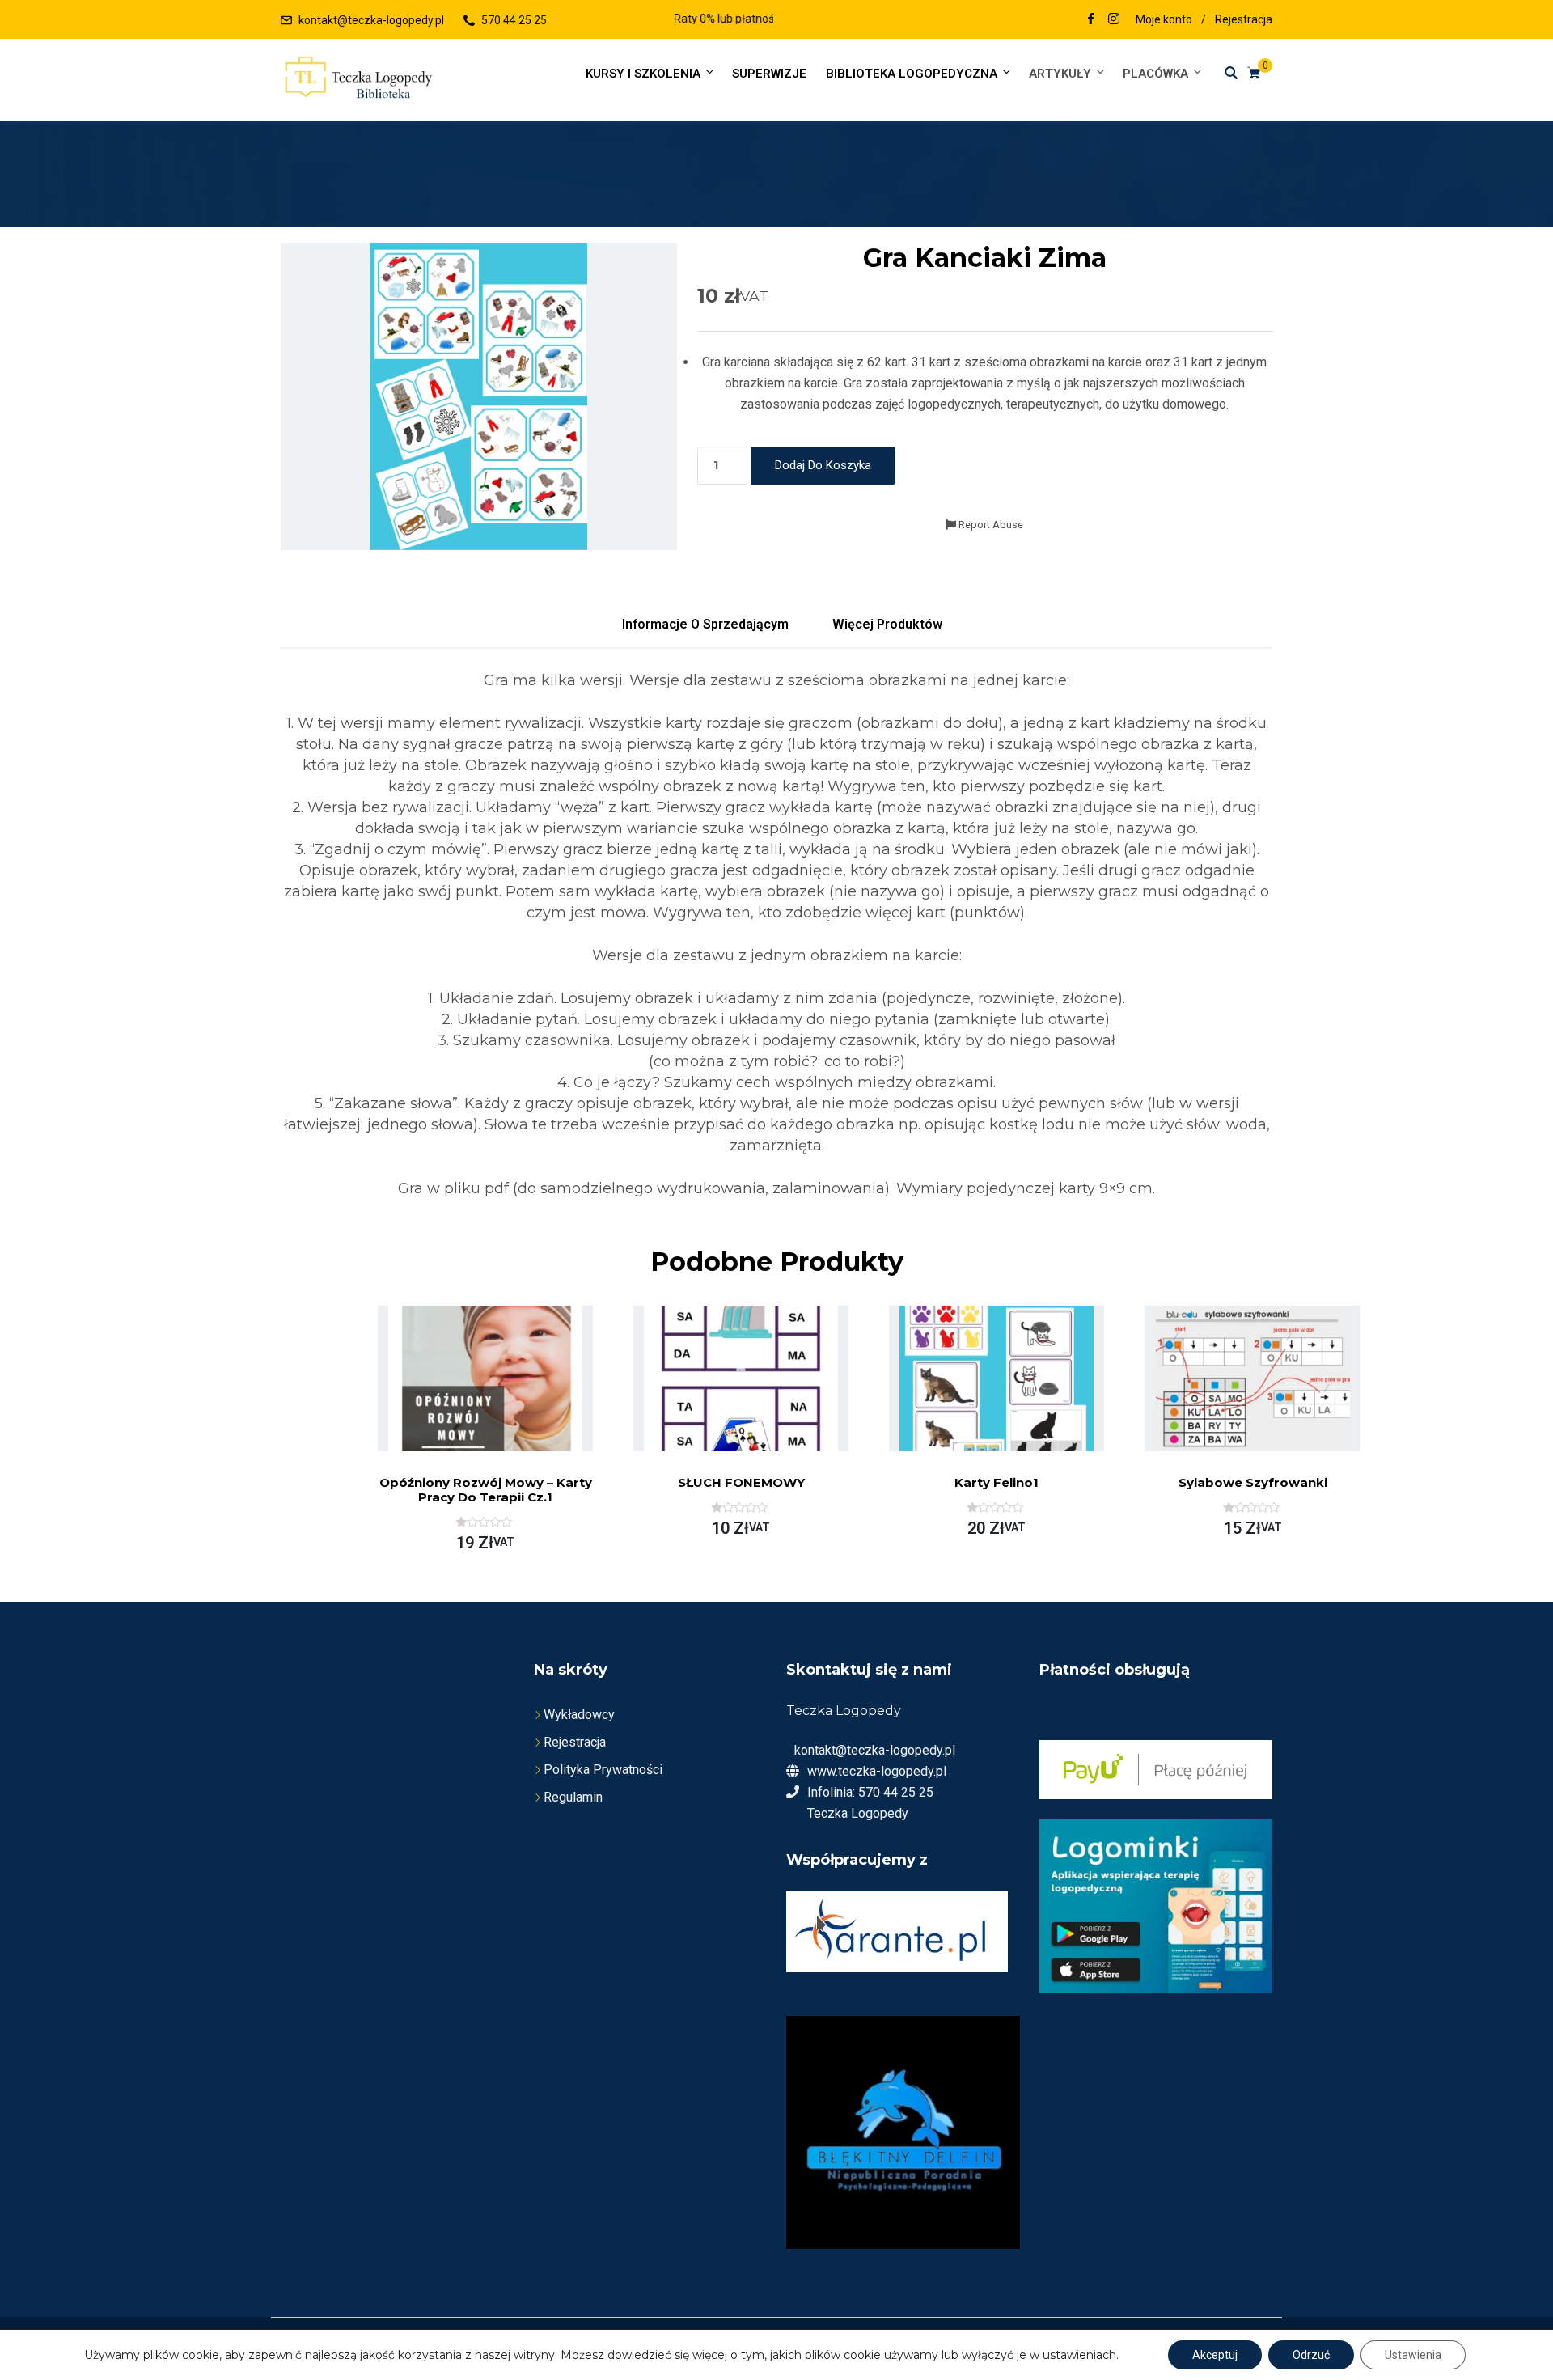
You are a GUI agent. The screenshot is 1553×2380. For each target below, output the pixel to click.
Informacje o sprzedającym (705, 624)
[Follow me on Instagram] (1114, 20)
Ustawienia (1413, 2355)
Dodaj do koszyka (823, 465)
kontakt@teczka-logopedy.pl (371, 20)
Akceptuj (1215, 2355)
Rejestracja (1244, 19)
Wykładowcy (579, 1715)
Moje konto (1164, 19)
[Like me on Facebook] (1091, 20)
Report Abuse (990, 525)
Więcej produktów (887, 624)
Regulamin (573, 1797)
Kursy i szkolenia (643, 74)
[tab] (705, 625)
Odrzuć (1311, 2355)
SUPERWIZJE (769, 74)
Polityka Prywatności (603, 1770)
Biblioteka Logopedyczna (912, 74)
